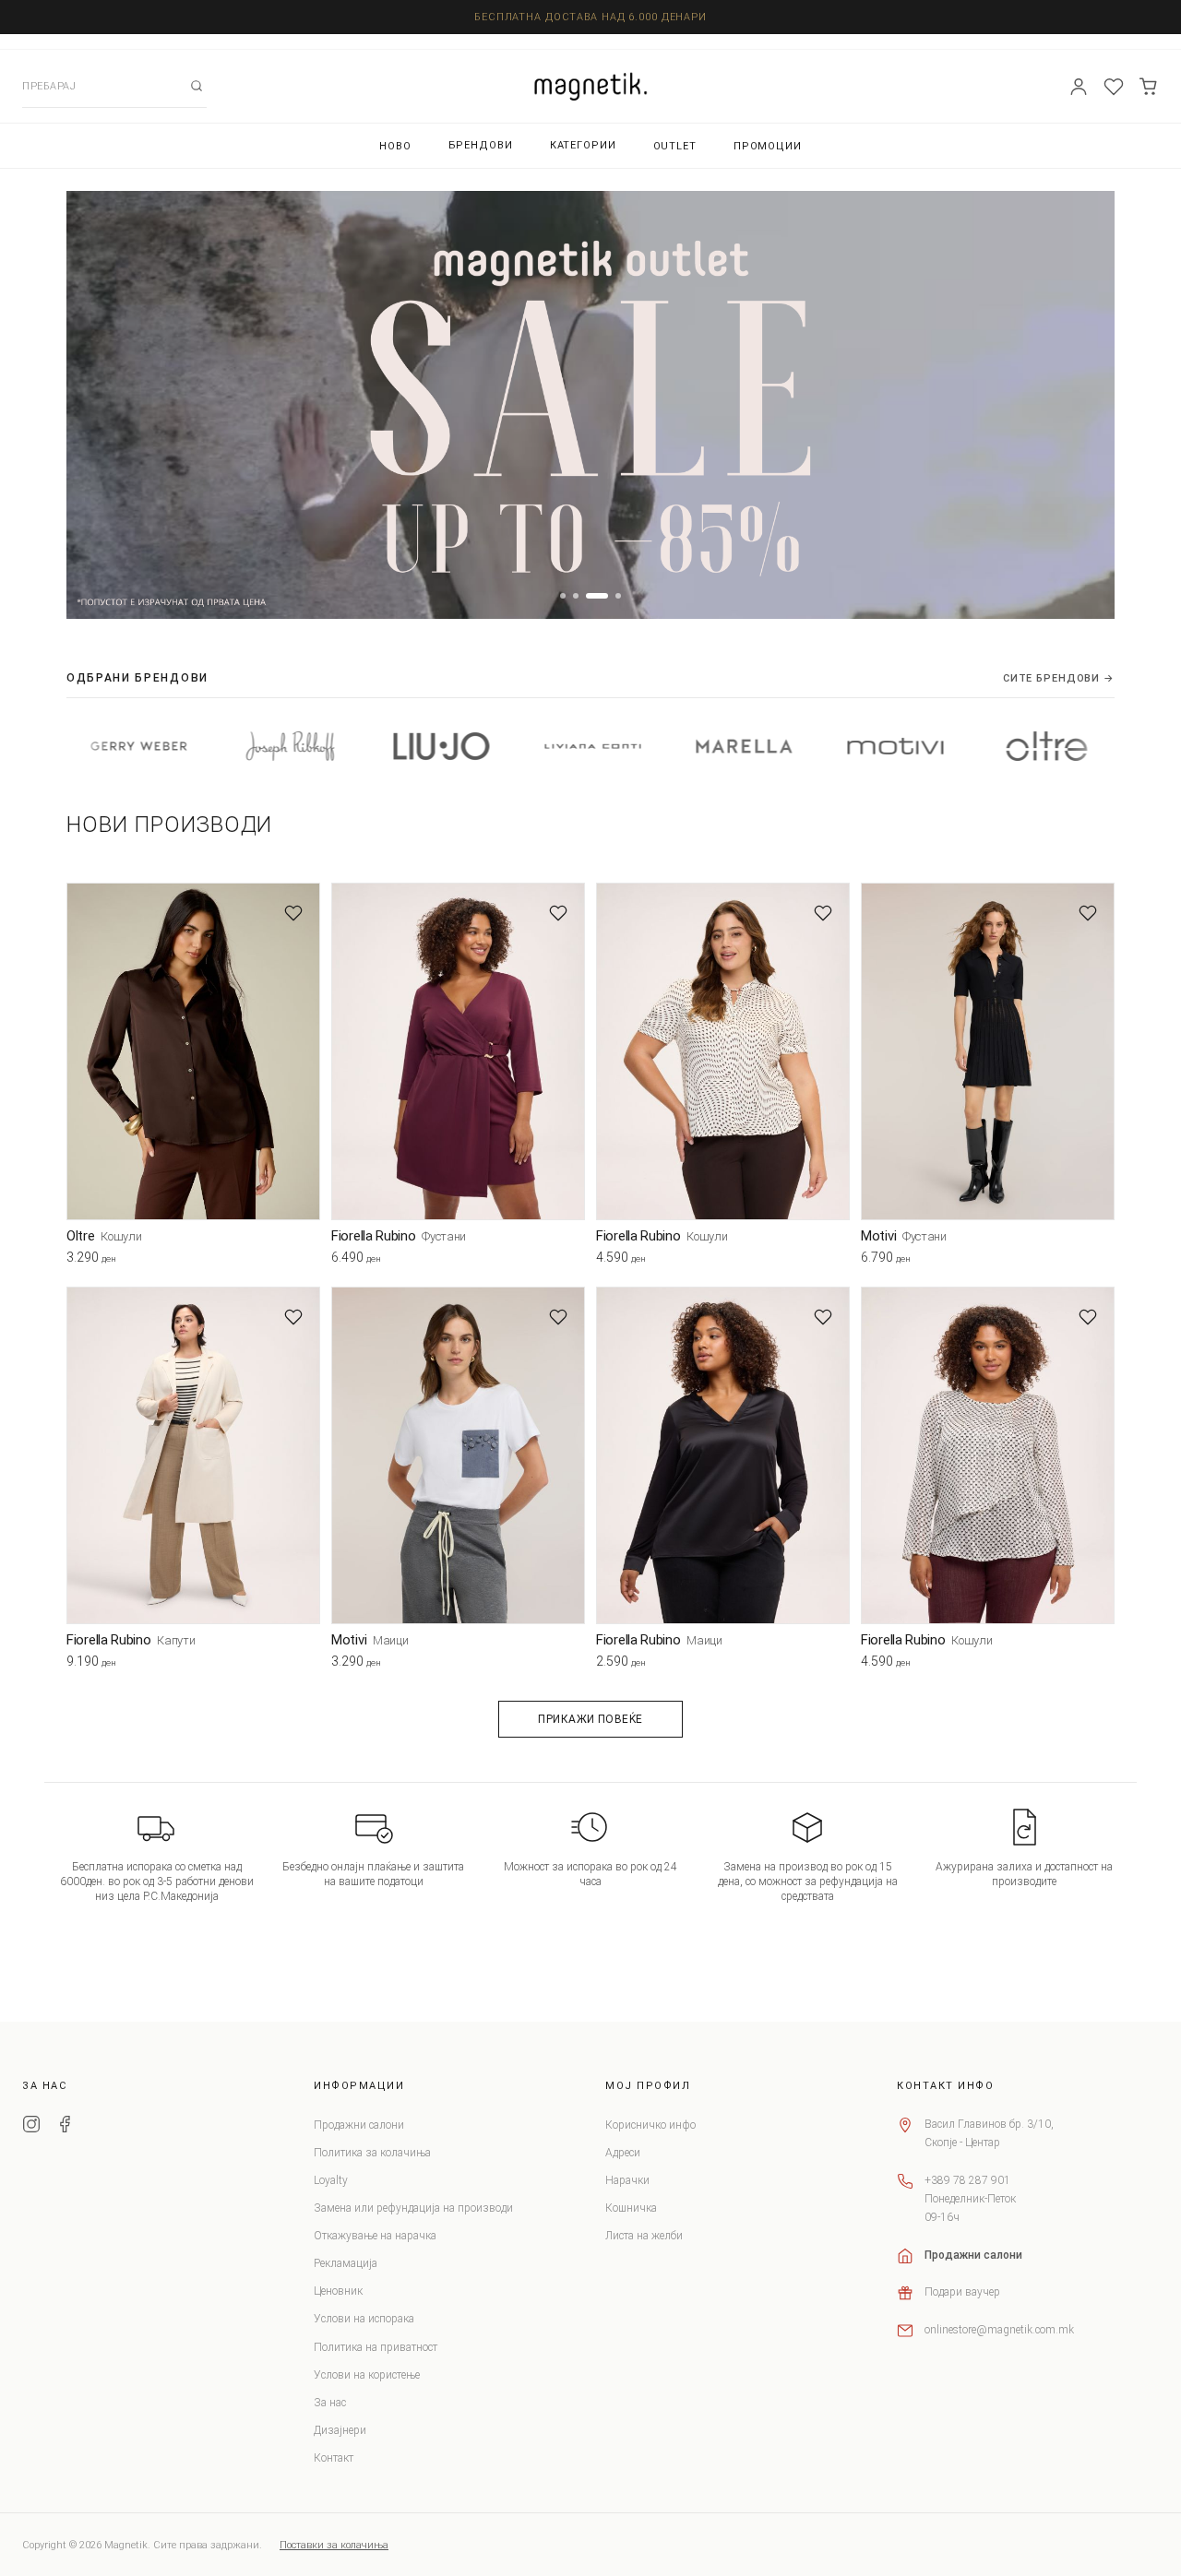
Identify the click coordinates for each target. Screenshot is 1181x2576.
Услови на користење (367, 2375)
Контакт (334, 2458)
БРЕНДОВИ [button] (481, 145)
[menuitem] (395, 146)
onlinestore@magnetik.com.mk (999, 2330)
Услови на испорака (364, 2319)
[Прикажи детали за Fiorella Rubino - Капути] (193, 1456)
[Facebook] (65, 2127)
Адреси (623, 2153)
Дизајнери (340, 2430)
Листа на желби (644, 2236)
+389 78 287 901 (967, 2180)
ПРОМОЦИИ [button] (768, 146)
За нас (330, 2403)
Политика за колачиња (372, 2153)
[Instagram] (31, 2127)
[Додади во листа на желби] (293, 913)
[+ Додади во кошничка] (306, 1262)
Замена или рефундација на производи (413, 2208)
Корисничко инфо (650, 2125)
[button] (563, 596)
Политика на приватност (376, 2347)
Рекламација (346, 2263)
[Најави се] (1079, 87)
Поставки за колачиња (334, 2545)
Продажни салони (359, 2125)
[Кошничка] (1149, 87)
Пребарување (197, 86)
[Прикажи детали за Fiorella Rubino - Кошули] (723, 1052)
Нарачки (627, 2180)
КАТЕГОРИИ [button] (583, 145)
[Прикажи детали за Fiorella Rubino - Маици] (723, 1456)
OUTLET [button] (675, 146)
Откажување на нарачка (375, 2236)
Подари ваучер (962, 2292)
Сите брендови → (1059, 678)
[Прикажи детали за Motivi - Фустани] (988, 1052)
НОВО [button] (395, 146)
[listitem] (195, 746)
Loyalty (331, 2180)
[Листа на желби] (1114, 87)
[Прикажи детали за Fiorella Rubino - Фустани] (458, 1052)
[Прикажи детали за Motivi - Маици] (458, 1456)
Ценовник (338, 2291)
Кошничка (631, 2208)
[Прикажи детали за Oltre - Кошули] (193, 1052)
